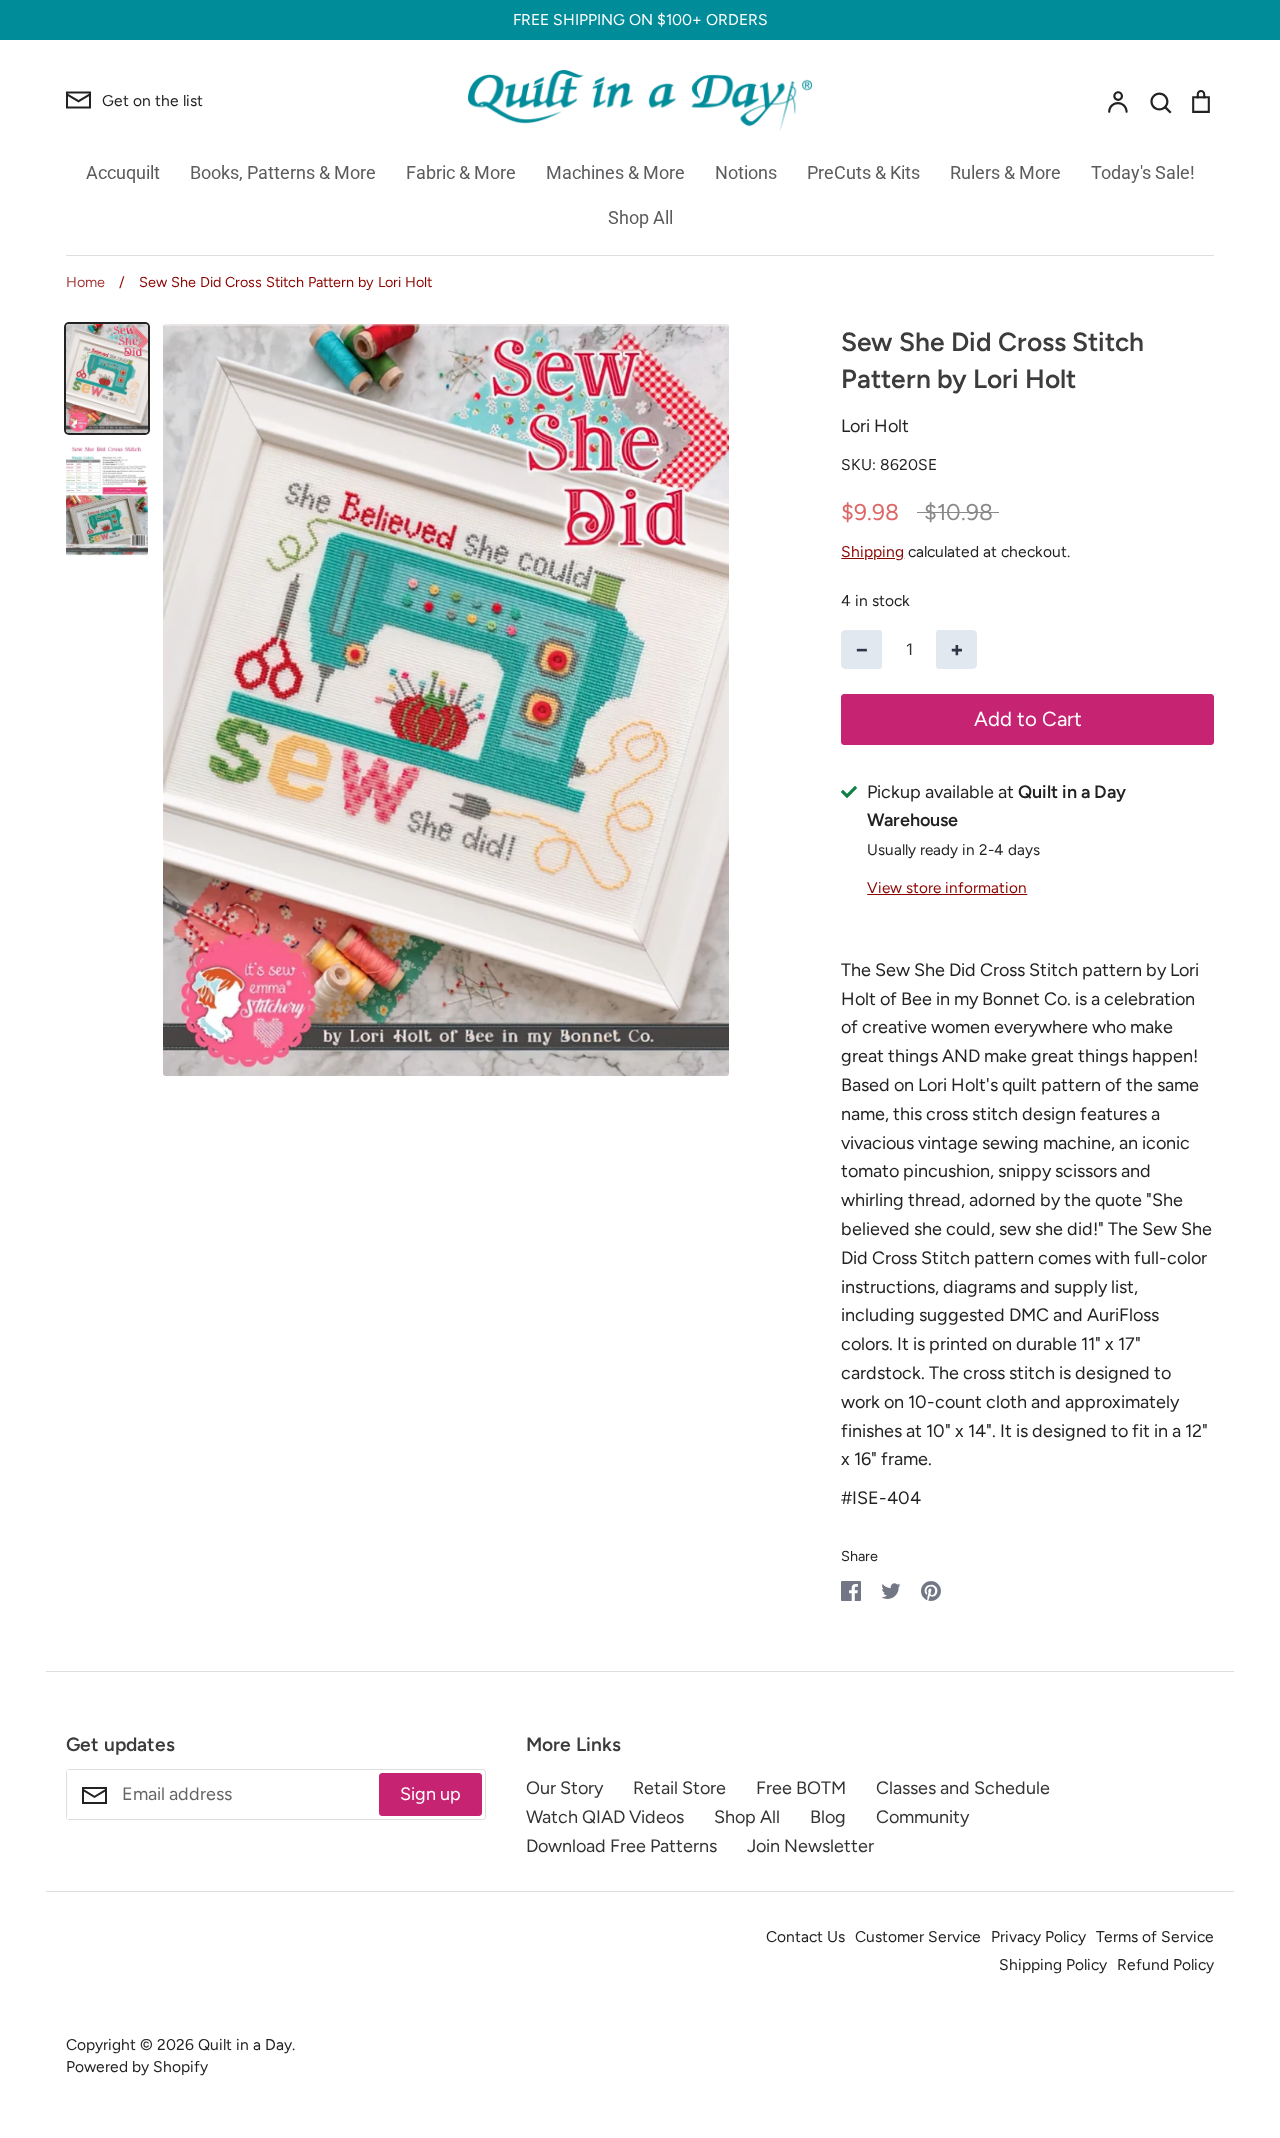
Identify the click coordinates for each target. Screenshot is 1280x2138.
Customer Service (918, 1936)
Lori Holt (875, 426)
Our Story (564, 1788)
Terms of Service (1155, 1936)
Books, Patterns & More (283, 172)
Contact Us (805, 1936)
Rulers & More (1005, 172)
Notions (746, 172)
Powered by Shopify (137, 2066)
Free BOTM (801, 1788)
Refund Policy (1165, 1964)
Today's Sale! (1143, 172)
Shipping (872, 551)
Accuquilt (123, 172)
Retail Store (679, 1788)
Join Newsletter (810, 1846)
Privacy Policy (1038, 1936)
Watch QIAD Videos (605, 1817)
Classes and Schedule (963, 1788)
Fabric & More (461, 172)
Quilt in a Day (245, 2044)
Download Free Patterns (621, 1846)
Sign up (430, 1794)
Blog (828, 1817)
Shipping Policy (1053, 1964)
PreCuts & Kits (863, 172)
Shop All (640, 217)
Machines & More (615, 172)
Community (922, 1817)
